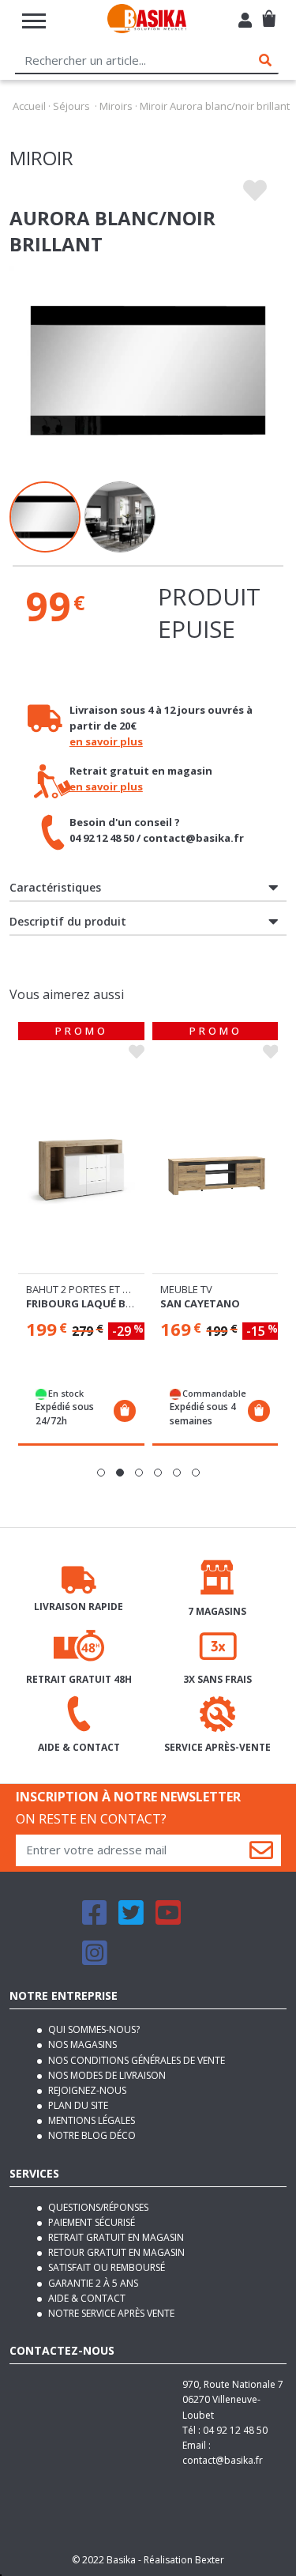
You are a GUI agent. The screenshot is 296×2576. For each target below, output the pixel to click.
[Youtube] (168, 1920)
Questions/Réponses (97, 2207)
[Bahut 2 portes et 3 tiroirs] (81, 1169)
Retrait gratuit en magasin (115, 2237)
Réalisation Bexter (184, 2560)
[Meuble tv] (215, 1169)
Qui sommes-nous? (93, 2029)
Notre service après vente (110, 2313)
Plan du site (77, 2105)
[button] (101, 1473)
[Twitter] (131, 1920)
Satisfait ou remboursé (105, 2267)
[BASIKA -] (147, 21)
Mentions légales (90, 2120)
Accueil (29, 106)
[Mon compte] (245, 22)
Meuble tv (186, 1289)
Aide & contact (86, 2298)
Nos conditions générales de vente (135, 2060)
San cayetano (200, 1303)
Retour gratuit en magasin (115, 2252)
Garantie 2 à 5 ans (92, 2283)
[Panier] (269, 12)
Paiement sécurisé (90, 2222)
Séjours (71, 106)
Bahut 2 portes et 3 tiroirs (97, 1289)
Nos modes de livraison (106, 2075)
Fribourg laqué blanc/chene (108, 1303)
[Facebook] (95, 1920)
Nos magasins (81, 2044)
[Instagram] (95, 1960)
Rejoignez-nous (86, 2090)
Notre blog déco (91, 2135)
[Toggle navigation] (34, 21)
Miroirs (116, 106)
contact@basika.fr (223, 2460)
